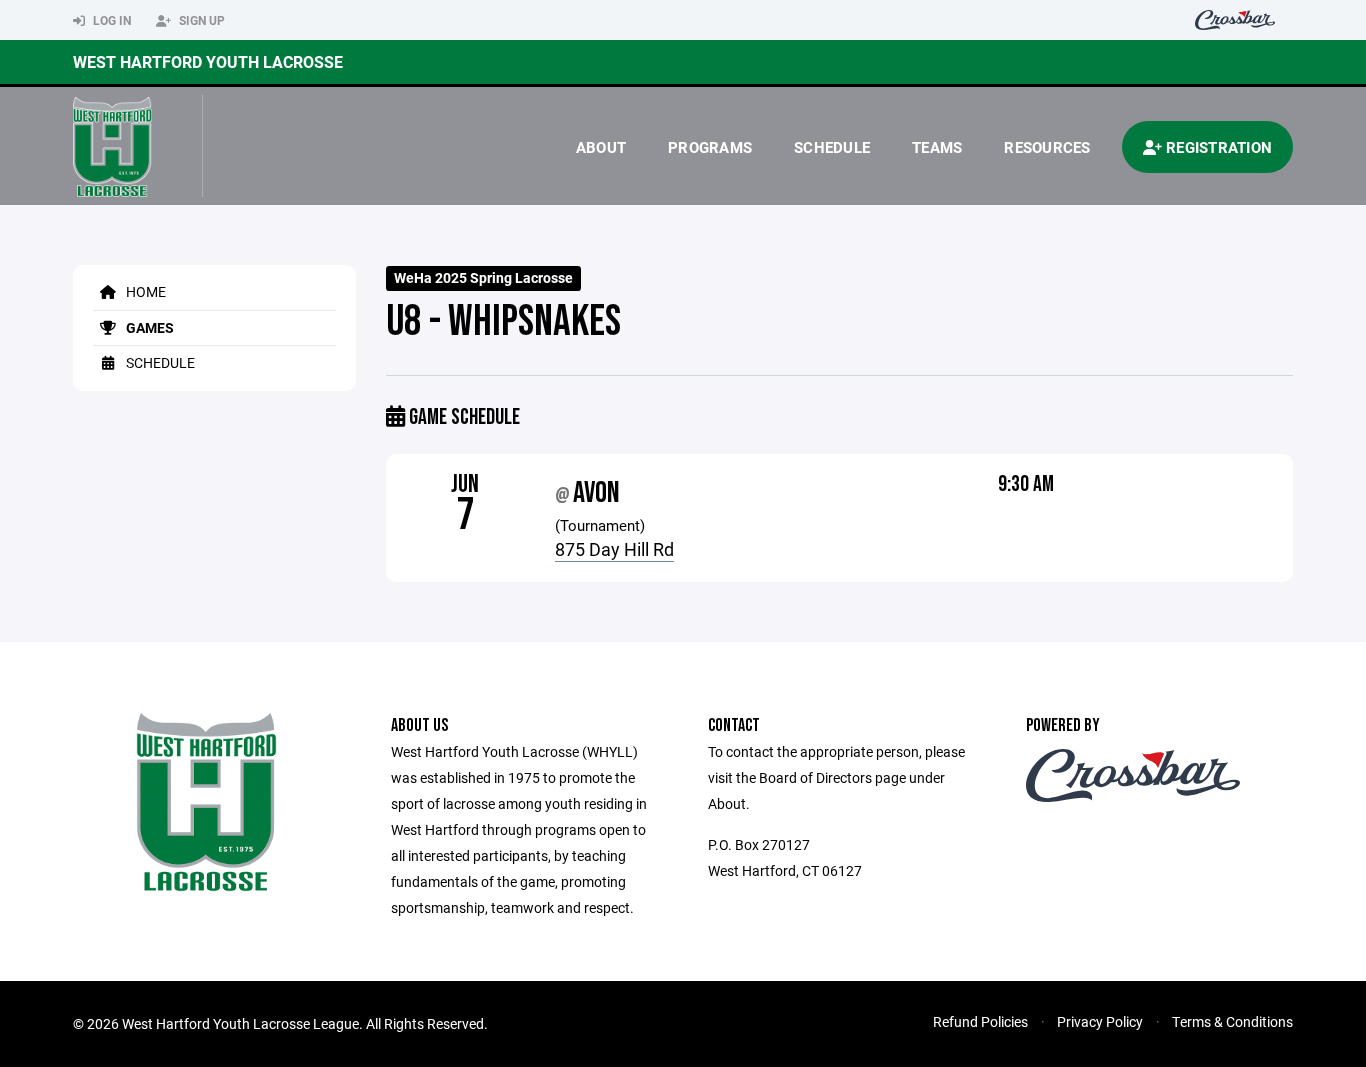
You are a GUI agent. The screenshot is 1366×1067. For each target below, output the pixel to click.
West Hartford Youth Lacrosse (208, 61)
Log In (110, 20)
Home (144, 291)
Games (148, 327)
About (601, 147)
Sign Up (200, 20)
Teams (937, 147)
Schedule (832, 147)
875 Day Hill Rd (614, 549)
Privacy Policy (1100, 1021)
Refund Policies (980, 1021)
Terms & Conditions (1232, 1021)
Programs (710, 147)
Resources (1047, 147)
